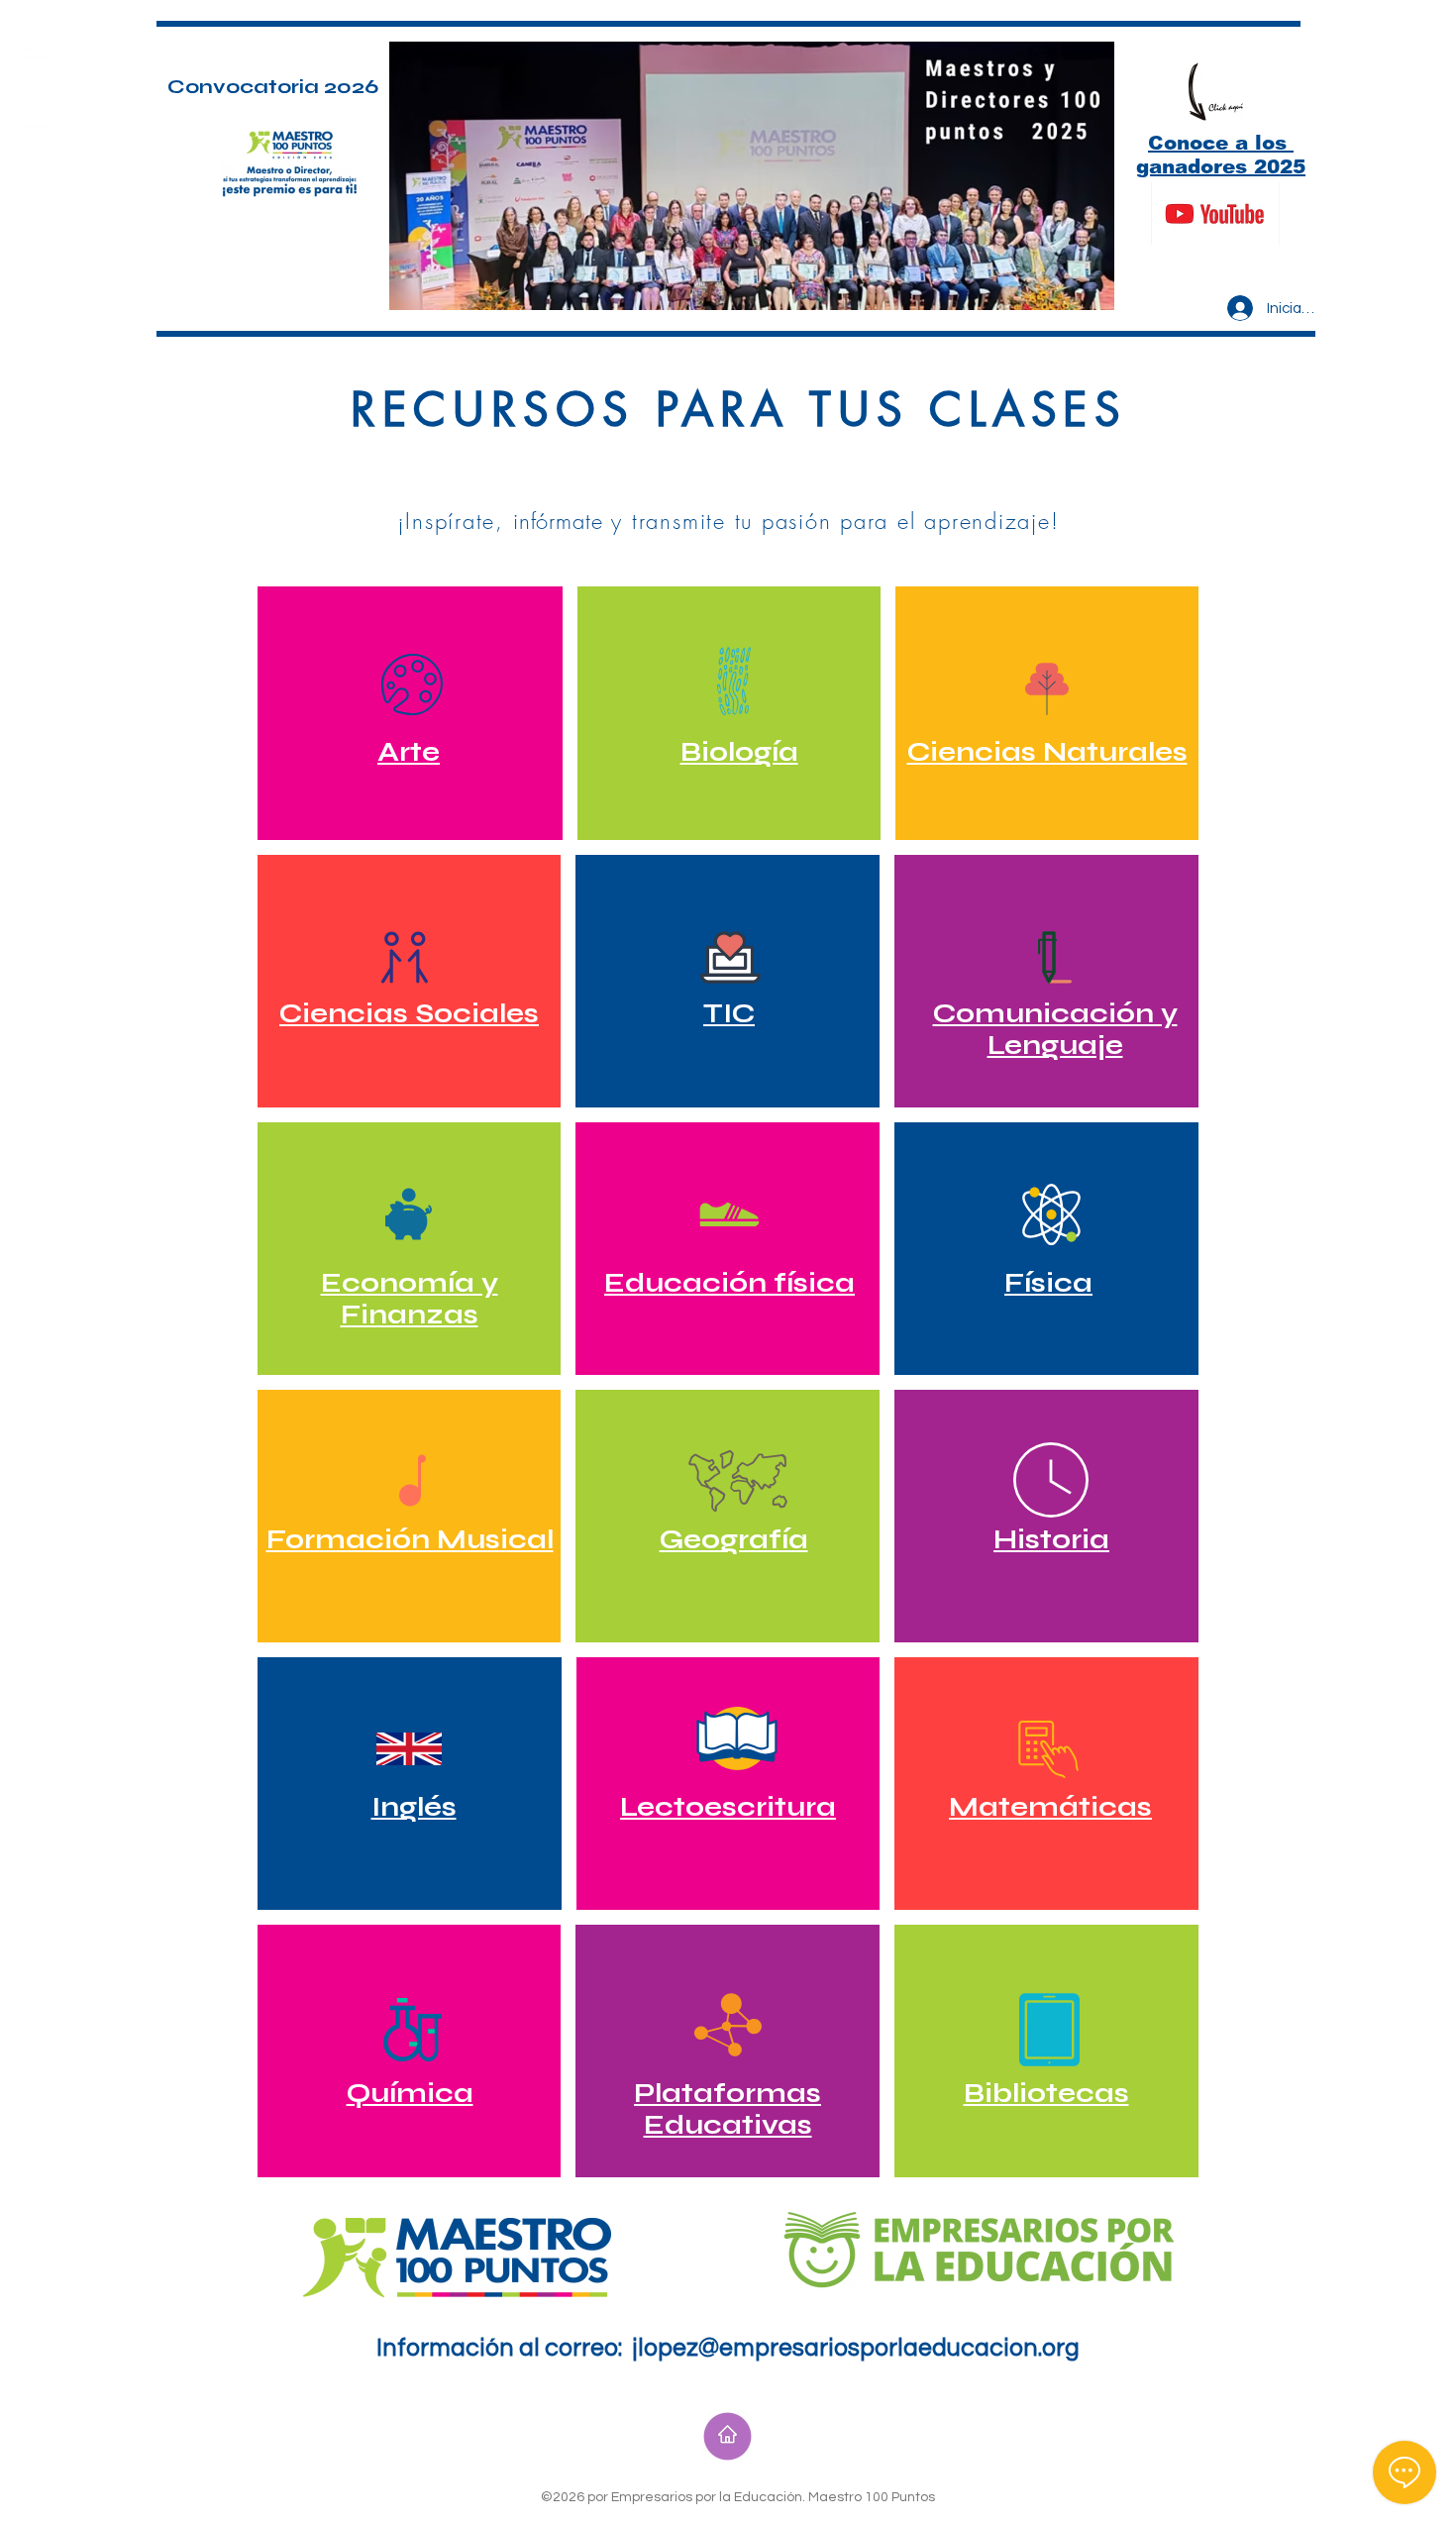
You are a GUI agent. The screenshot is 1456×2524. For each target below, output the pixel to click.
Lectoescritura (728, 1807)
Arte (409, 752)
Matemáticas (1050, 1807)
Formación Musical (410, 1539)
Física (1048, 1283)
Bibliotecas (1046, 2093)
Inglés (414, 1807)
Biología (739, 752)
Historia (1051, 1539)
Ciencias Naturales (1047, 752)
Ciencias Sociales (409, 1013)
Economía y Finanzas (410, 1299)
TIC (729, 1013)
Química (410, 2093)
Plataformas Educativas (728, 2109)
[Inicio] (728, 2436)
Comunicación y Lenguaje (1055, 1029)
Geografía (734, 1539)
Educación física (729, 1283)
